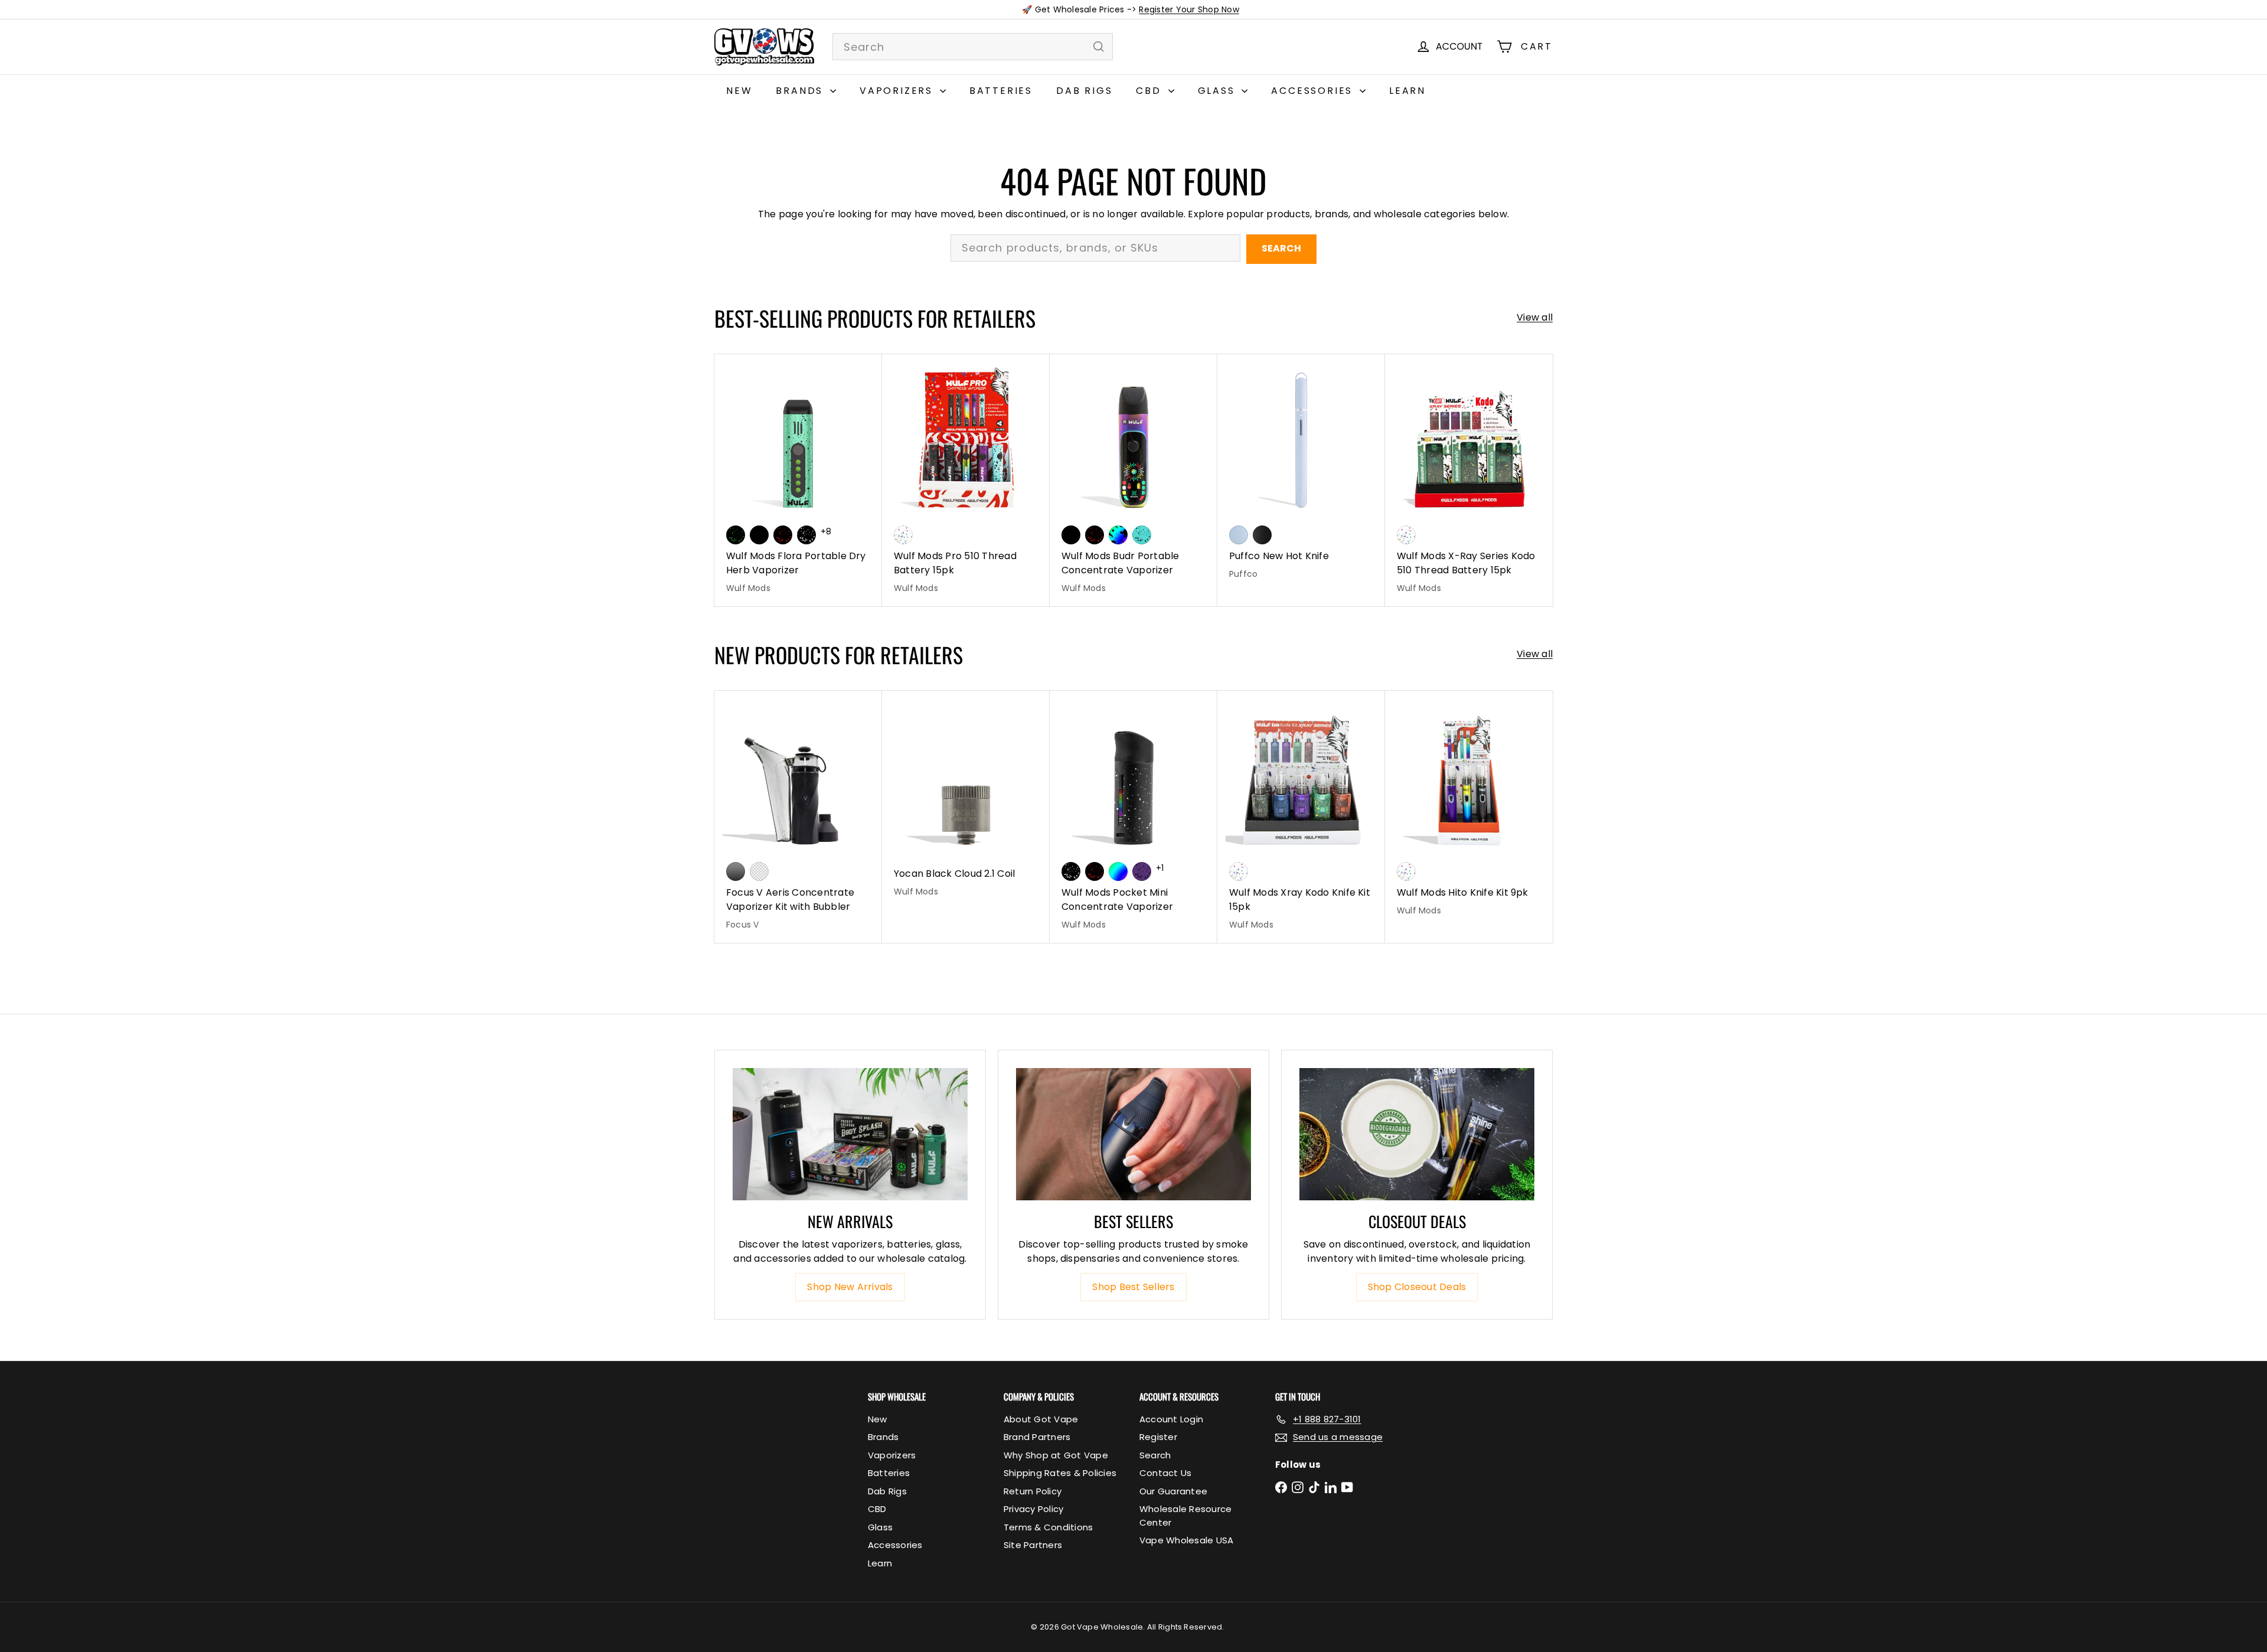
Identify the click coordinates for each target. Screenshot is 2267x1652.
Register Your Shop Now (1189, 9)
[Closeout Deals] (1417, 1134)
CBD (1150, 91)
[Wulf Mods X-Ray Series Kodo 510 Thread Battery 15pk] (1469, 480)
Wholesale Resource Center (1185, 1516)
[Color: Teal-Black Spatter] (1142, 535)
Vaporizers (898, 91)
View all (1535, 317)
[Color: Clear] (759, 871)
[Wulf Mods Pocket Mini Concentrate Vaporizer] (1133, 817)
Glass (1219, 91)
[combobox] (973, 47)
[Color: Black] (759, 535)
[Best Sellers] (1133, 1134)
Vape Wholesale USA (1186, 1540)
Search (1281, 248)
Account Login (1171, 1419)
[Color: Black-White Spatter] (806, 535)
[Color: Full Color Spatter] (1118, 535)
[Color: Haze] (1239, 535)
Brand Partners (1037, 1437)
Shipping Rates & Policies (1060, 1473)
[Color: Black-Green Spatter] (736, 535)
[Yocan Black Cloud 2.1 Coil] (966, 800)
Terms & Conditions (1048, 1527)
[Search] (1099, 47)
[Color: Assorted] (903, 535)
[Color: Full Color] (1118, 871)
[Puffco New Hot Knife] (1301, 473)
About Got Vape (1041, 1419)
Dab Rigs (1084, 91)
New (739, 91)
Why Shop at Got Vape (1056, 1455)
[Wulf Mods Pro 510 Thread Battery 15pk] (966, 480)
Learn (1407, 91)
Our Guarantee (1173, 1491)
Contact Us (1165, 1473)
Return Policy (1033, 1491)
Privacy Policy (1033, 1509)
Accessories (1314, 91)
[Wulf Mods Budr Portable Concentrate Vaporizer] (1133, 480)
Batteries (1001, 91)
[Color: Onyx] (1262, 535)
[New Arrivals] (850, 1134)
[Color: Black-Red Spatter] (783, 535)
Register (1158, 1437)
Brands (801, 91)
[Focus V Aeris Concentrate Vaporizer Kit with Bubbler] (798, 817)
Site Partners (1033, 1545)
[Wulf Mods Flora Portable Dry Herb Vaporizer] (798, 480)
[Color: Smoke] (736, 871)
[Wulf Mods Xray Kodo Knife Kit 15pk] (1301, 817)
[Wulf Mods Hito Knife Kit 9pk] (1469, 810)
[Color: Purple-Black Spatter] (1142, 871)
